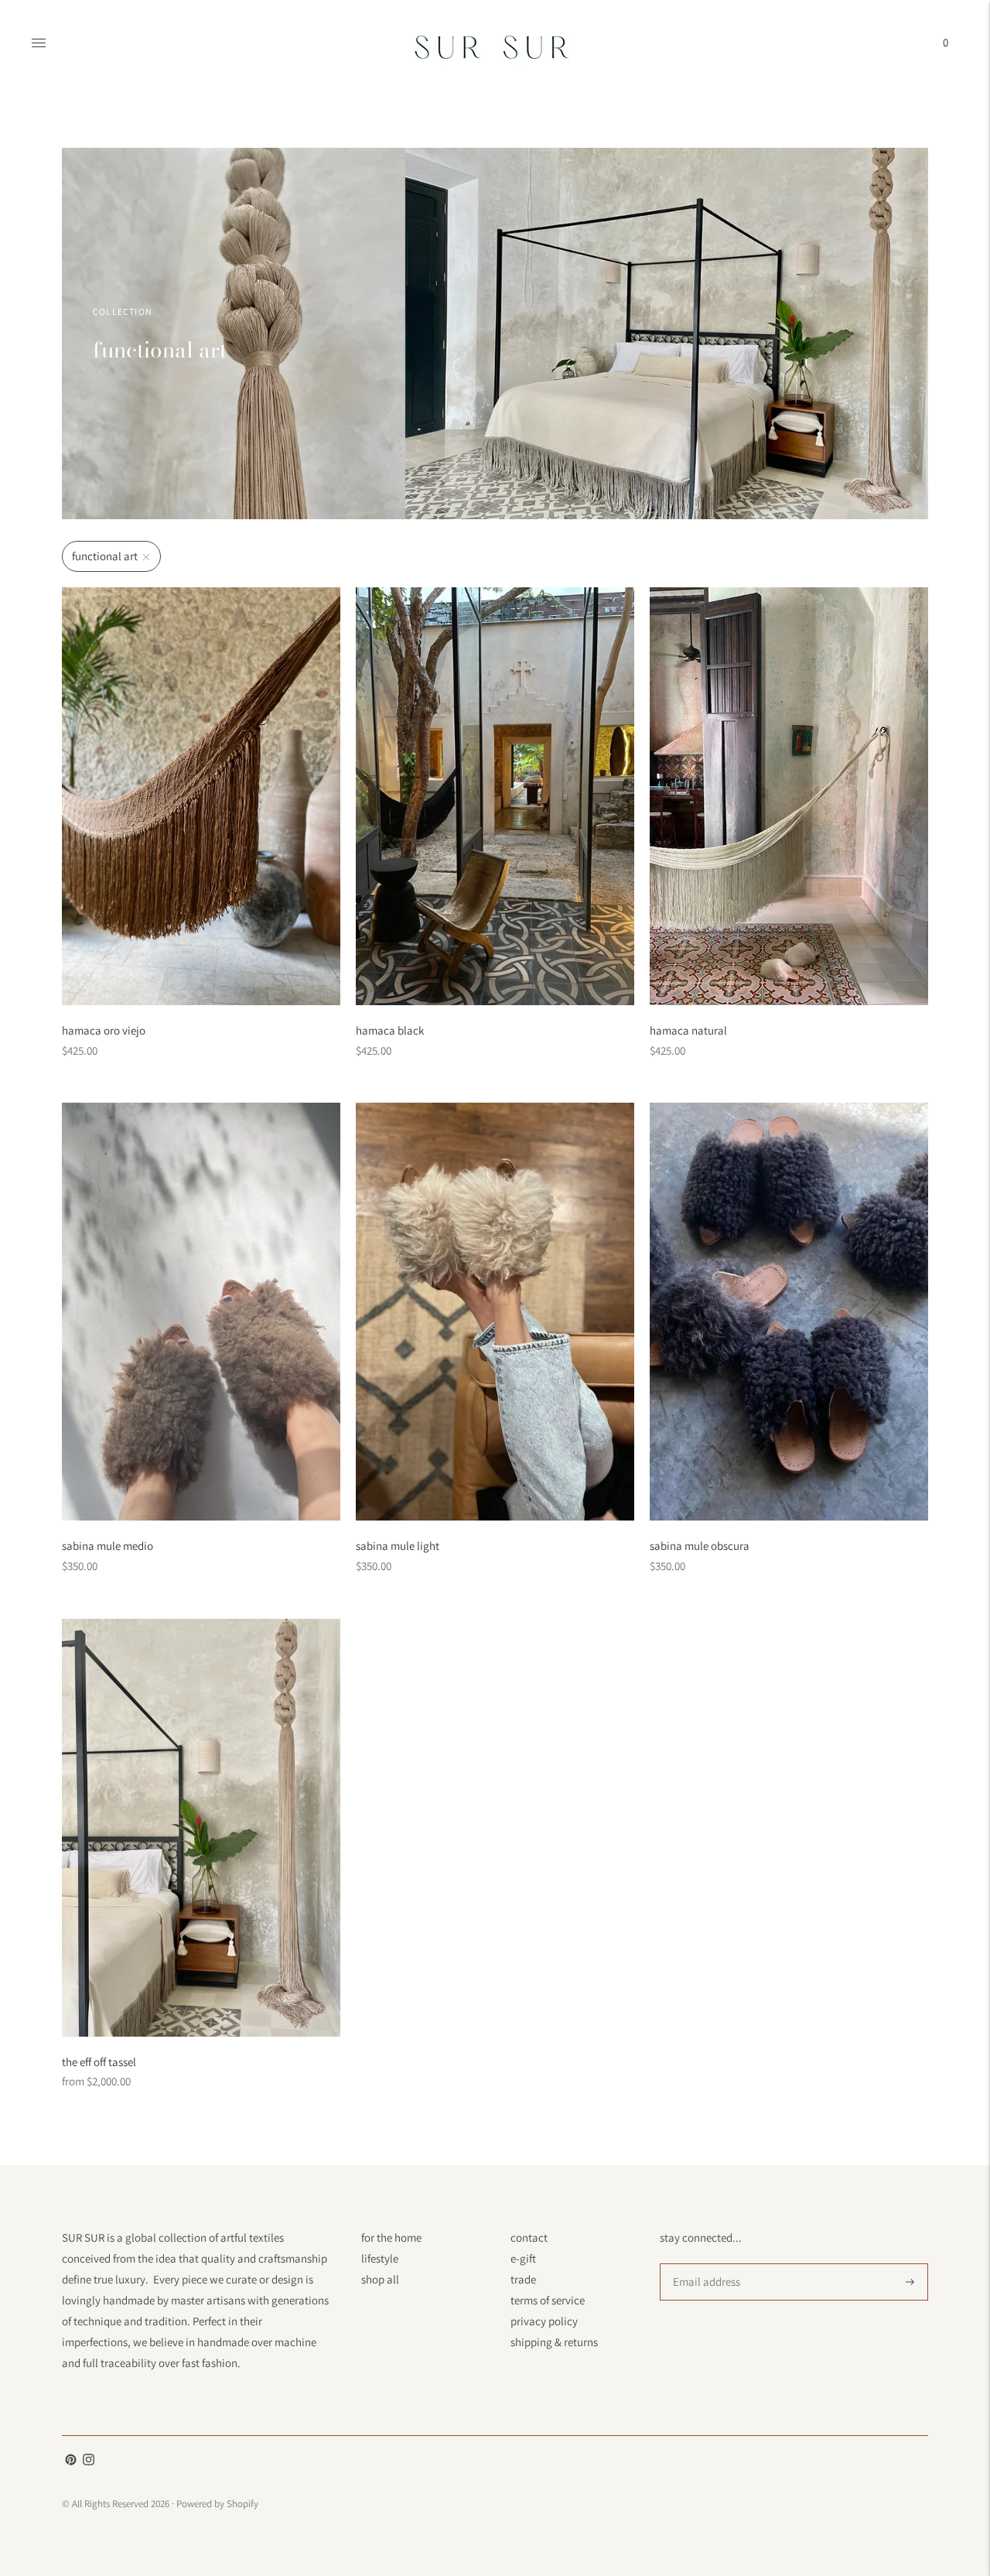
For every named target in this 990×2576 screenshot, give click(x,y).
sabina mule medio (108, 1546)
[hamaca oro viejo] (201, 796)
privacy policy (544, 2321)
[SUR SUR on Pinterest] (71, 2461)
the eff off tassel (99, 2062)
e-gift (523, 2258)
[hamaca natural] (789, 796)
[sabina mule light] (495, 1312)
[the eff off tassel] (201, 1828)
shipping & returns (554, 2342)
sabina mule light (398, 1546)
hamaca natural (688, 1030)
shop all (380, 2279)
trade (523, 2279)
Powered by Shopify (217, 2504)
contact (529, 2237)
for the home (391, 2237)
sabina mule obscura (700, 1546)
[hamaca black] (495, 796)
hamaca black (390, 1030)
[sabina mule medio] (201, 1312)
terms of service (548, 2300)
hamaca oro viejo (104, 1030)
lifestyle (380, 2258)
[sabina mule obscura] (789, 1312)
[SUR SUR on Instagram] (89, 2461)
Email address (704, 2264)
